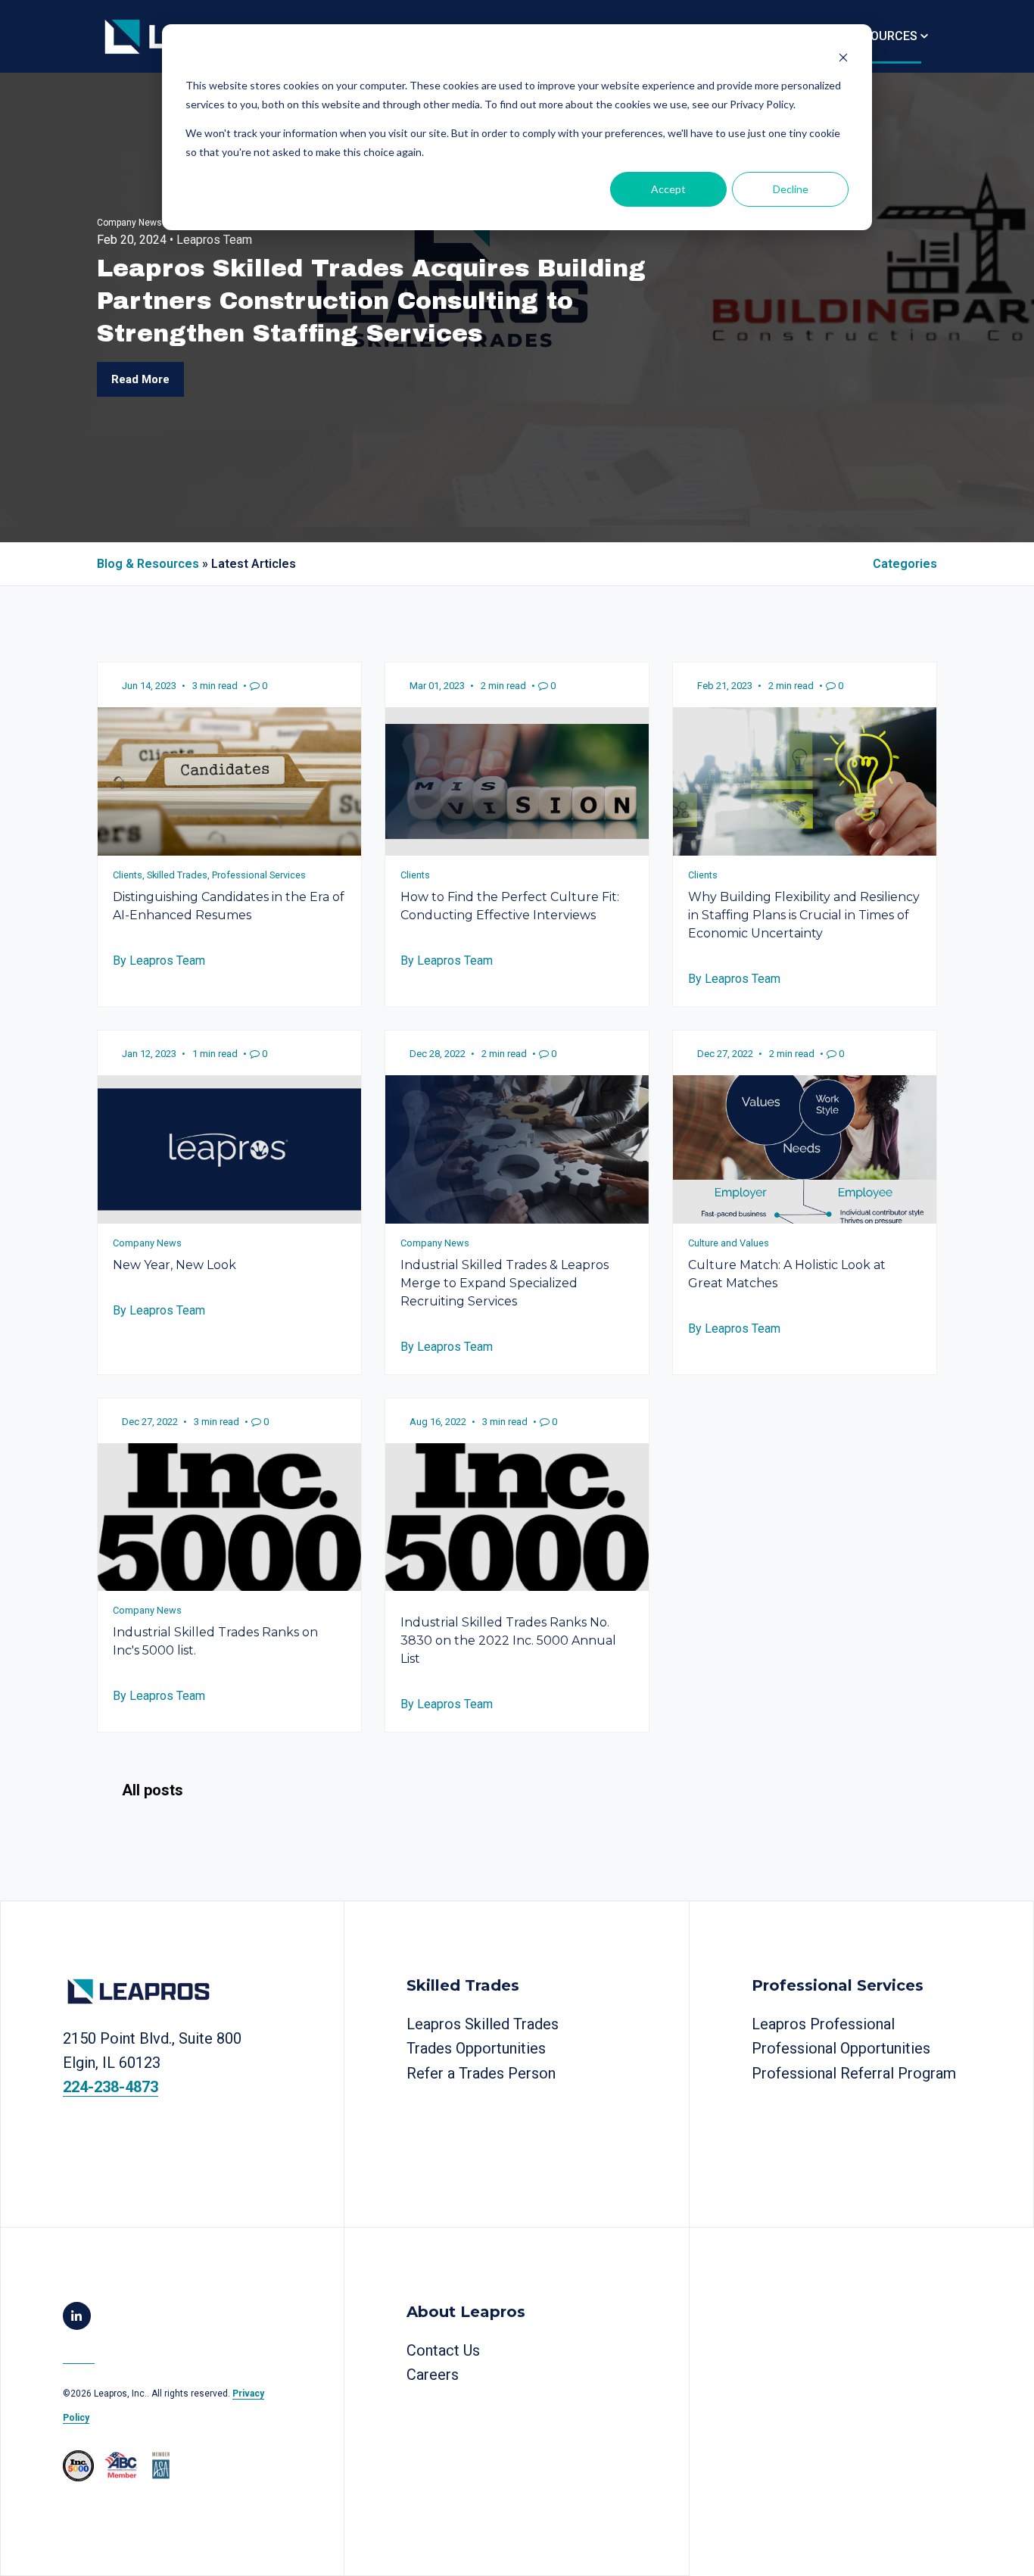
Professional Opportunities (841, 2048)
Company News (129, 223)
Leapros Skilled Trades (483, 2024)
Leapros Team (214, 240)
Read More (140, 379)
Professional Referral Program (854, 2073)
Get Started (107, 2135)
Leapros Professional (823, 2024)
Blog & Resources (148, 564)
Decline (791, 189)
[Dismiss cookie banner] (843, 57)
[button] (888, 36)
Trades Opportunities (476, 2048)
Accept (668, 189)
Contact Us (443, 2350)
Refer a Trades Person (481, 2073)
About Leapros (466, 2312)
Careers (433, 2375)
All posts (153, 1790)
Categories (905, 564)
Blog (79, 2354)
